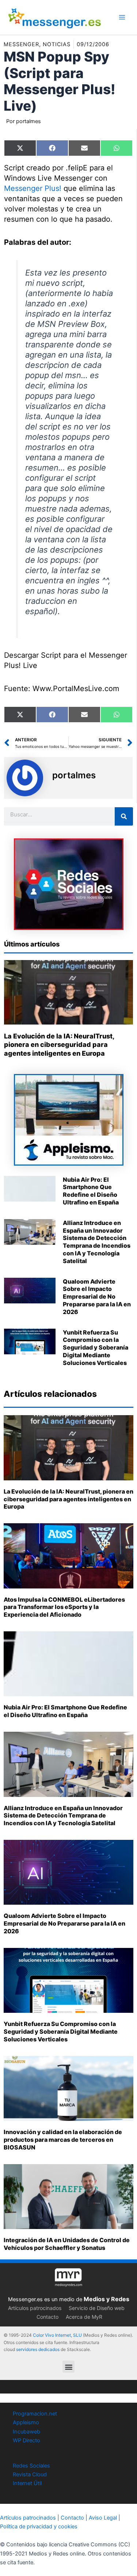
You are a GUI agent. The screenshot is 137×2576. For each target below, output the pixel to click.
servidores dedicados (38, 2349)
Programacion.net (35, 2414)
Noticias (57, 44)
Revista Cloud (30, 2474)
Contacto (47, 2317)
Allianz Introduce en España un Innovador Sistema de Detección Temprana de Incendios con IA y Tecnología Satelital (97, 1242)
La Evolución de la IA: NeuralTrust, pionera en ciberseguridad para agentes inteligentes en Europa (59, 1045)
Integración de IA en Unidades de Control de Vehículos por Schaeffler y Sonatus (67, 2244)
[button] (68, 2367)
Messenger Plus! (33, 188)
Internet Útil (27, 2483)
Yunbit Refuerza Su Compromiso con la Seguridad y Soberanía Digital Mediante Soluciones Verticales (96, 1348)
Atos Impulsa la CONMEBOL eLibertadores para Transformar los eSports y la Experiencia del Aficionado (64, 1607)
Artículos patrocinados (35, 2308)
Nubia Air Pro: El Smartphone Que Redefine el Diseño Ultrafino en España (91, 1191)
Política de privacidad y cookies (39, 2527)
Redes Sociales (31, 2466)
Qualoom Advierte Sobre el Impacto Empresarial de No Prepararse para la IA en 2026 (97, 1297)
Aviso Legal (103, 2518)
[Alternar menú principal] (122, 17)
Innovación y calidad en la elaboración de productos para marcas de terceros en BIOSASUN (63, 2140)
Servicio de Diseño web (97, 2308)
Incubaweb (26, 2432)
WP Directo (26, 2440)
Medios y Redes (106, 2299)
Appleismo (26, 2422)
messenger (21, 44)
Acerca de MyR (84, 2317)
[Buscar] (124, 816)
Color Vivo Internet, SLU (57, 2335)
